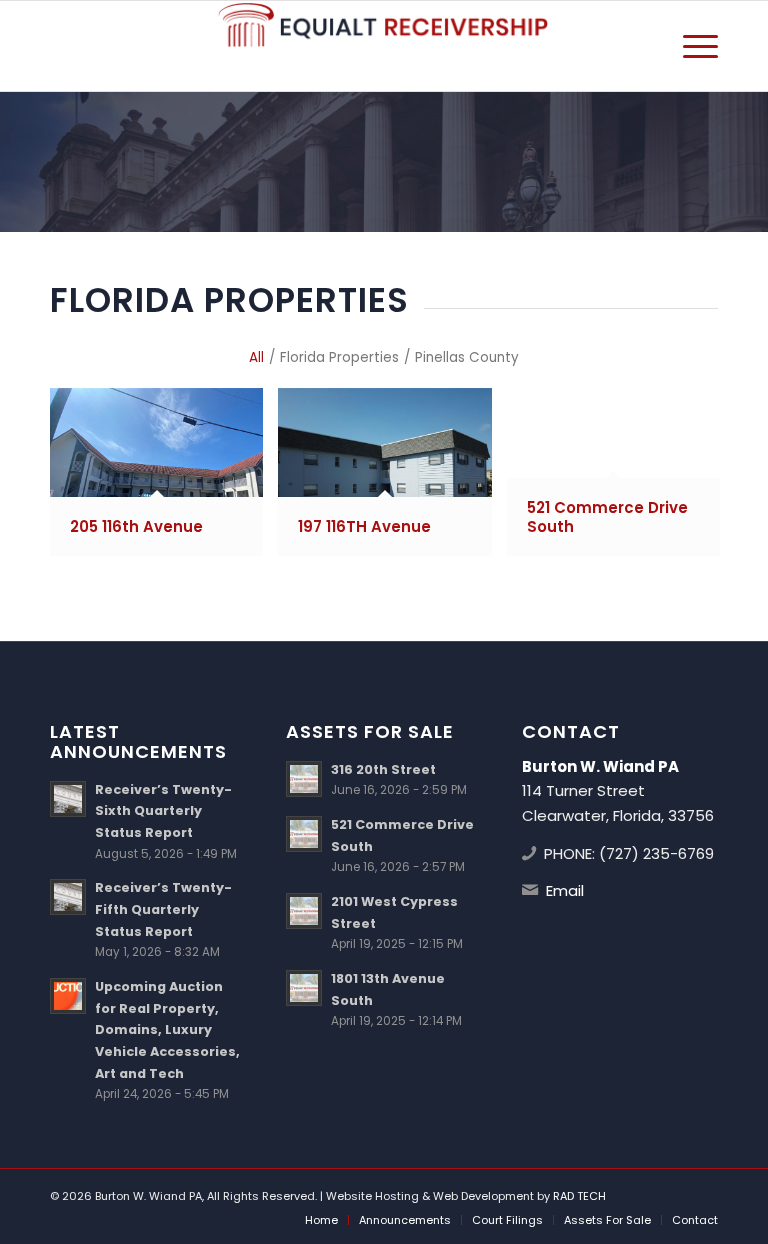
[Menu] (690, 46)
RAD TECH (579, 1196)
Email (565, 890)
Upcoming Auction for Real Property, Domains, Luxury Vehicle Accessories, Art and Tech (167, 1030)
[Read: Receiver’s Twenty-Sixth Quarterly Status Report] (68, 799)
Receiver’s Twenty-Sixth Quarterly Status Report (163, 811)
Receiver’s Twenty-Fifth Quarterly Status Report (163, 909)
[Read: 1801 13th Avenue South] (304, 988)
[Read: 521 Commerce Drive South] (304, 834)
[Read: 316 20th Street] (304, 779)
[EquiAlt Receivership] (384, 46)
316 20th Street (383, 769)
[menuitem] (690, 46)
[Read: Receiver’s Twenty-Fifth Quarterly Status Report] (68, 897)
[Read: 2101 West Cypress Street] (304, 911)
